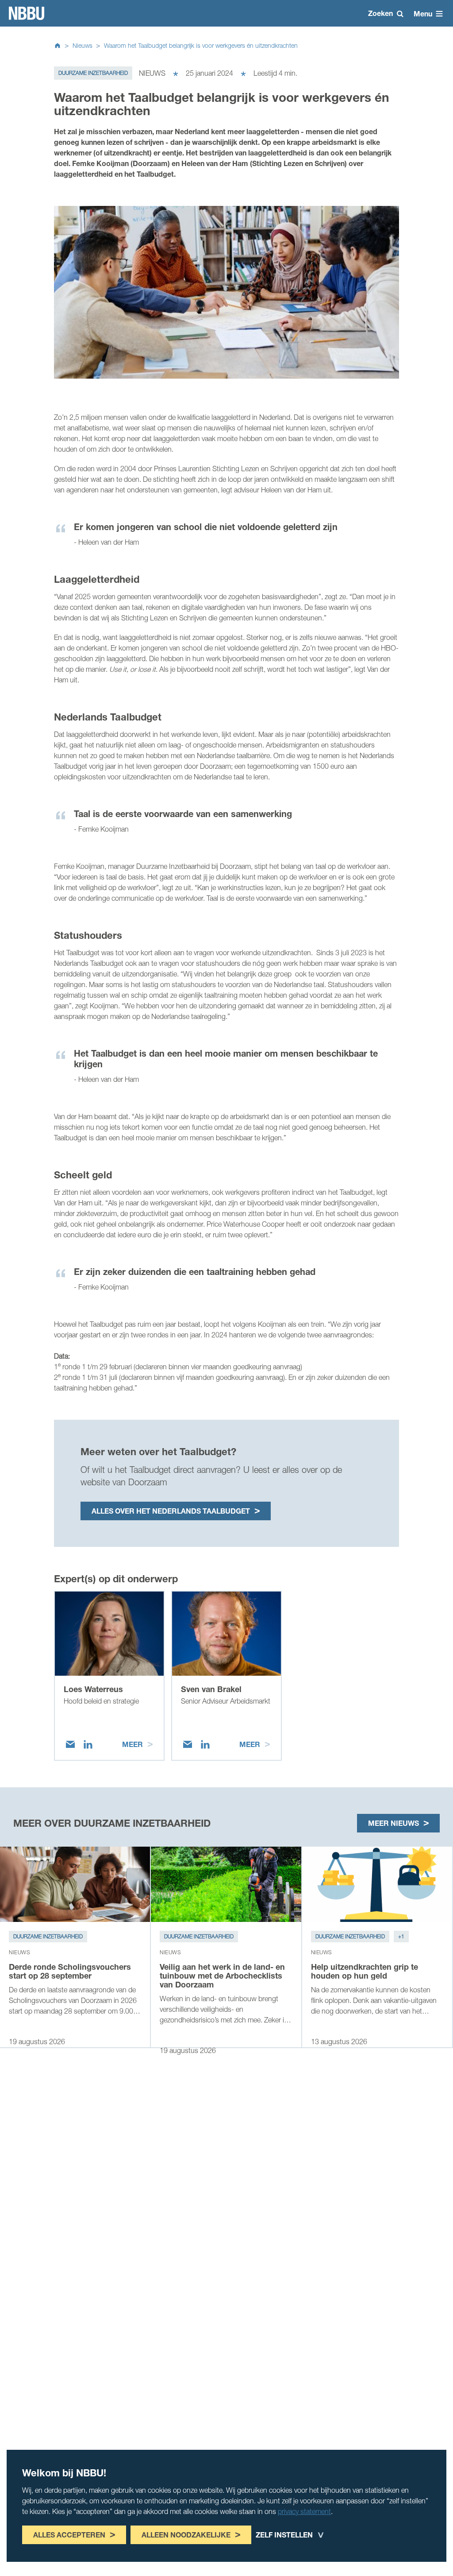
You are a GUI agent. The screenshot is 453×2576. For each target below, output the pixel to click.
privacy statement (304, 2511)
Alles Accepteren (69, 2535)
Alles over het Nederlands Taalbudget (171, 1511)
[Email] (70, 1744)
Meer (132, 1744)
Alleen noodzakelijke (186, 2535)
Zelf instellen (284, 2535)
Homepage (27, 13)
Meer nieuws (393, 1823)
